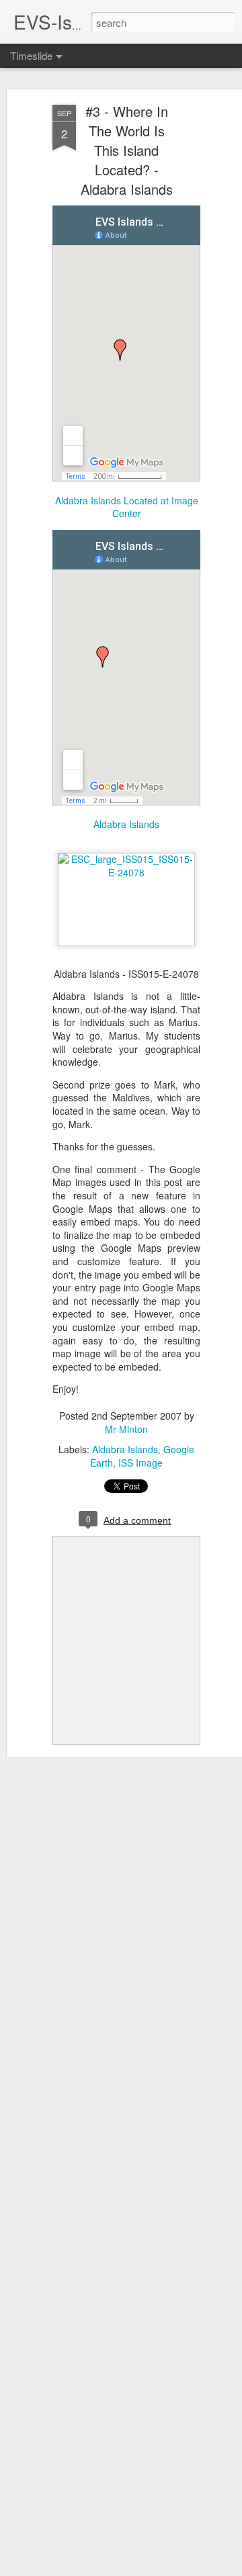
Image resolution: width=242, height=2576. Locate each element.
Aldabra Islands (125, 1449)
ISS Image (140, 1463)
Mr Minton (126, 1429)
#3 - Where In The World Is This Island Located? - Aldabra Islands (127, 150)
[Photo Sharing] (126, 872)
